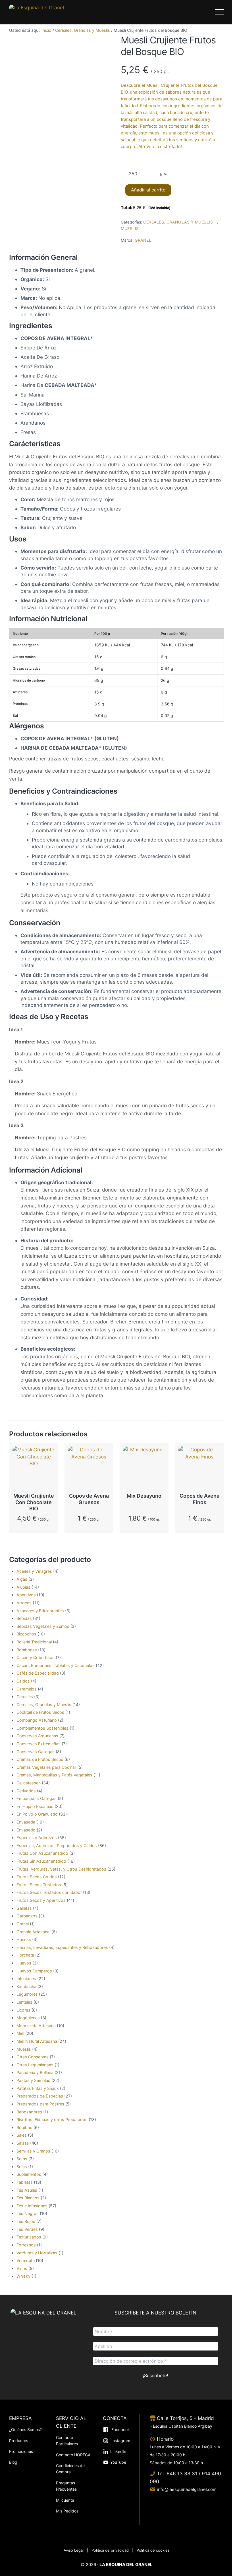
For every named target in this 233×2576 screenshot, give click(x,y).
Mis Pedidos (67, 2511)
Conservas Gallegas (36, 1752)
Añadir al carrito (148, 190)
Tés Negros (28, 2213)
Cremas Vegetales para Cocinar (46, 1767)
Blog (13, 2462)
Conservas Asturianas (37, 1736)
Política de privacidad (110, 2550)
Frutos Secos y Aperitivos (41, 1900)
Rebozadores (29, 2112)
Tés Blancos (28, 2198)
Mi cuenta (65, 2500)
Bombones (27, 1650)
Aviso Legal (74, 2550)
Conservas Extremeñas (39, 1744)
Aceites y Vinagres (34, 1571)
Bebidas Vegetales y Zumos (43, 1626)
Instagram (120, 2441)
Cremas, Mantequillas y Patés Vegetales (54, 1775)
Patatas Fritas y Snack (38, 2088)
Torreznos (26, 2245)
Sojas (22, 2167)
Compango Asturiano (37, 1720)
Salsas (23, 2143)
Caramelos (27, 1689)
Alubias (23, 1587)
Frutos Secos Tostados (39, 1885)
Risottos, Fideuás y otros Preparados (52, 2119)
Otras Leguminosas (35, 2065)
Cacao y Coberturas (36, 1657)
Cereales (25, 1697)
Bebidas (24, 1618)
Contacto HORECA (73, 2455)
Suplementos (29, 2174)
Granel (23, 1924)
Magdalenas (28, 2018)
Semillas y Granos (33, 2151)
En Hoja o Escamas (35, 1806)
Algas (22, 1579)
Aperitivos (26, 1595)
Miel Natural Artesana (37, 2041)
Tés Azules (27, 2190)
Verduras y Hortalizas (37, 2253)
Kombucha (26, 1986)
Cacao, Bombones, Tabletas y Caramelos (56, 1665)
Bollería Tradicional (34, 1642)
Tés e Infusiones (32, 2206)
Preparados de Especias (40, 2096)
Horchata (25, 1955)
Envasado (26, 1830)
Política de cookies (153, 2550)
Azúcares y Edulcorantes (40, 1611)
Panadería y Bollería (35, 2072)
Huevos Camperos (34, 1971)
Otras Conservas (33, 2057)
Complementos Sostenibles (42, 1728)
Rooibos (24, 2127)
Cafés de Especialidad (38, 1673)
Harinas (24, 1939)
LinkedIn (118, 2451)
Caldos (23, 1681)
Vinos (22, 2268)
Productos (19, 2441)
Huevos (24, 1963)
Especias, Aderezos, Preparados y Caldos (57, 1845)
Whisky (23, 2276)
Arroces (24, 1603)
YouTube (118, 2462)
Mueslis (130, 228)
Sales (22, 2135)
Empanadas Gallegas (37, 1798)
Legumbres (27, 1994)
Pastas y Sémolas (33, 2080)
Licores (23, 2010)
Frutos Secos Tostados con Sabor (49, 1892)
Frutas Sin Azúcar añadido (41, 1861)
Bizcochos (26, 1634)
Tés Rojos (26, 2221)
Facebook (120, 2430)
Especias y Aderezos (37, 1838)
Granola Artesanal (33, 1932)
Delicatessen (29, 1783)
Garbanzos (27, 1916)
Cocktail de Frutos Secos (40, 1712)
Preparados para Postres (40, 2104)
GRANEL (143, 240)
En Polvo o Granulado (37, 1814)
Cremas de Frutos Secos (40, 1759)
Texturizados (29, 2237)
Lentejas (24, 2002)
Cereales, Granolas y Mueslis (83, 30)
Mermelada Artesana (36, 2026)
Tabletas (25, 2182)
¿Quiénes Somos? (25, 2430)
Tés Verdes (27, 2229)
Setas (22, 2159)
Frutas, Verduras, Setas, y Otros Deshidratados (61, 1869)
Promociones (21, 2451)
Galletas (24, 1908)
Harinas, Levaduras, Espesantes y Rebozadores (62, 1947)
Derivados (26, 1791)
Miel (20, 2033)
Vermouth (26, 2260)
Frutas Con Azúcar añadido (42, 1853)
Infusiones (26, 1979)
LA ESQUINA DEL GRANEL (126, 2565)
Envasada (26, 1822)
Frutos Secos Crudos (37, 1877)
